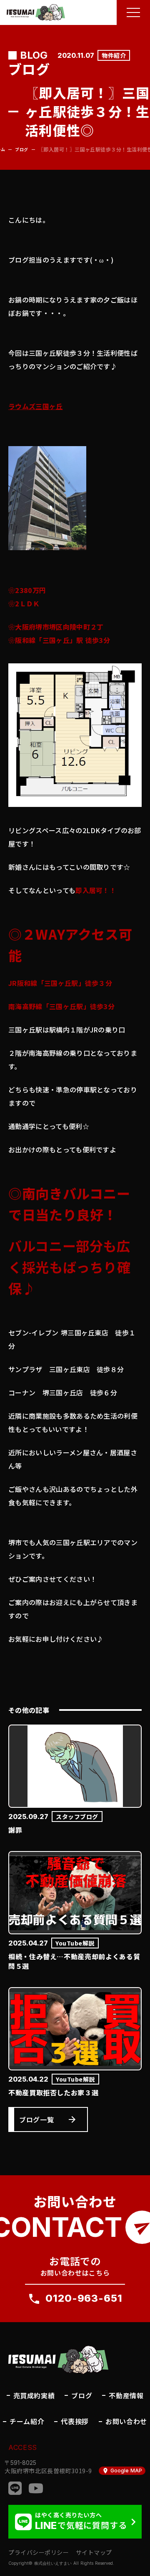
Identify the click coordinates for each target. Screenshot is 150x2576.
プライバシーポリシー (39, 2552)
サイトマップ (94, 2552)
